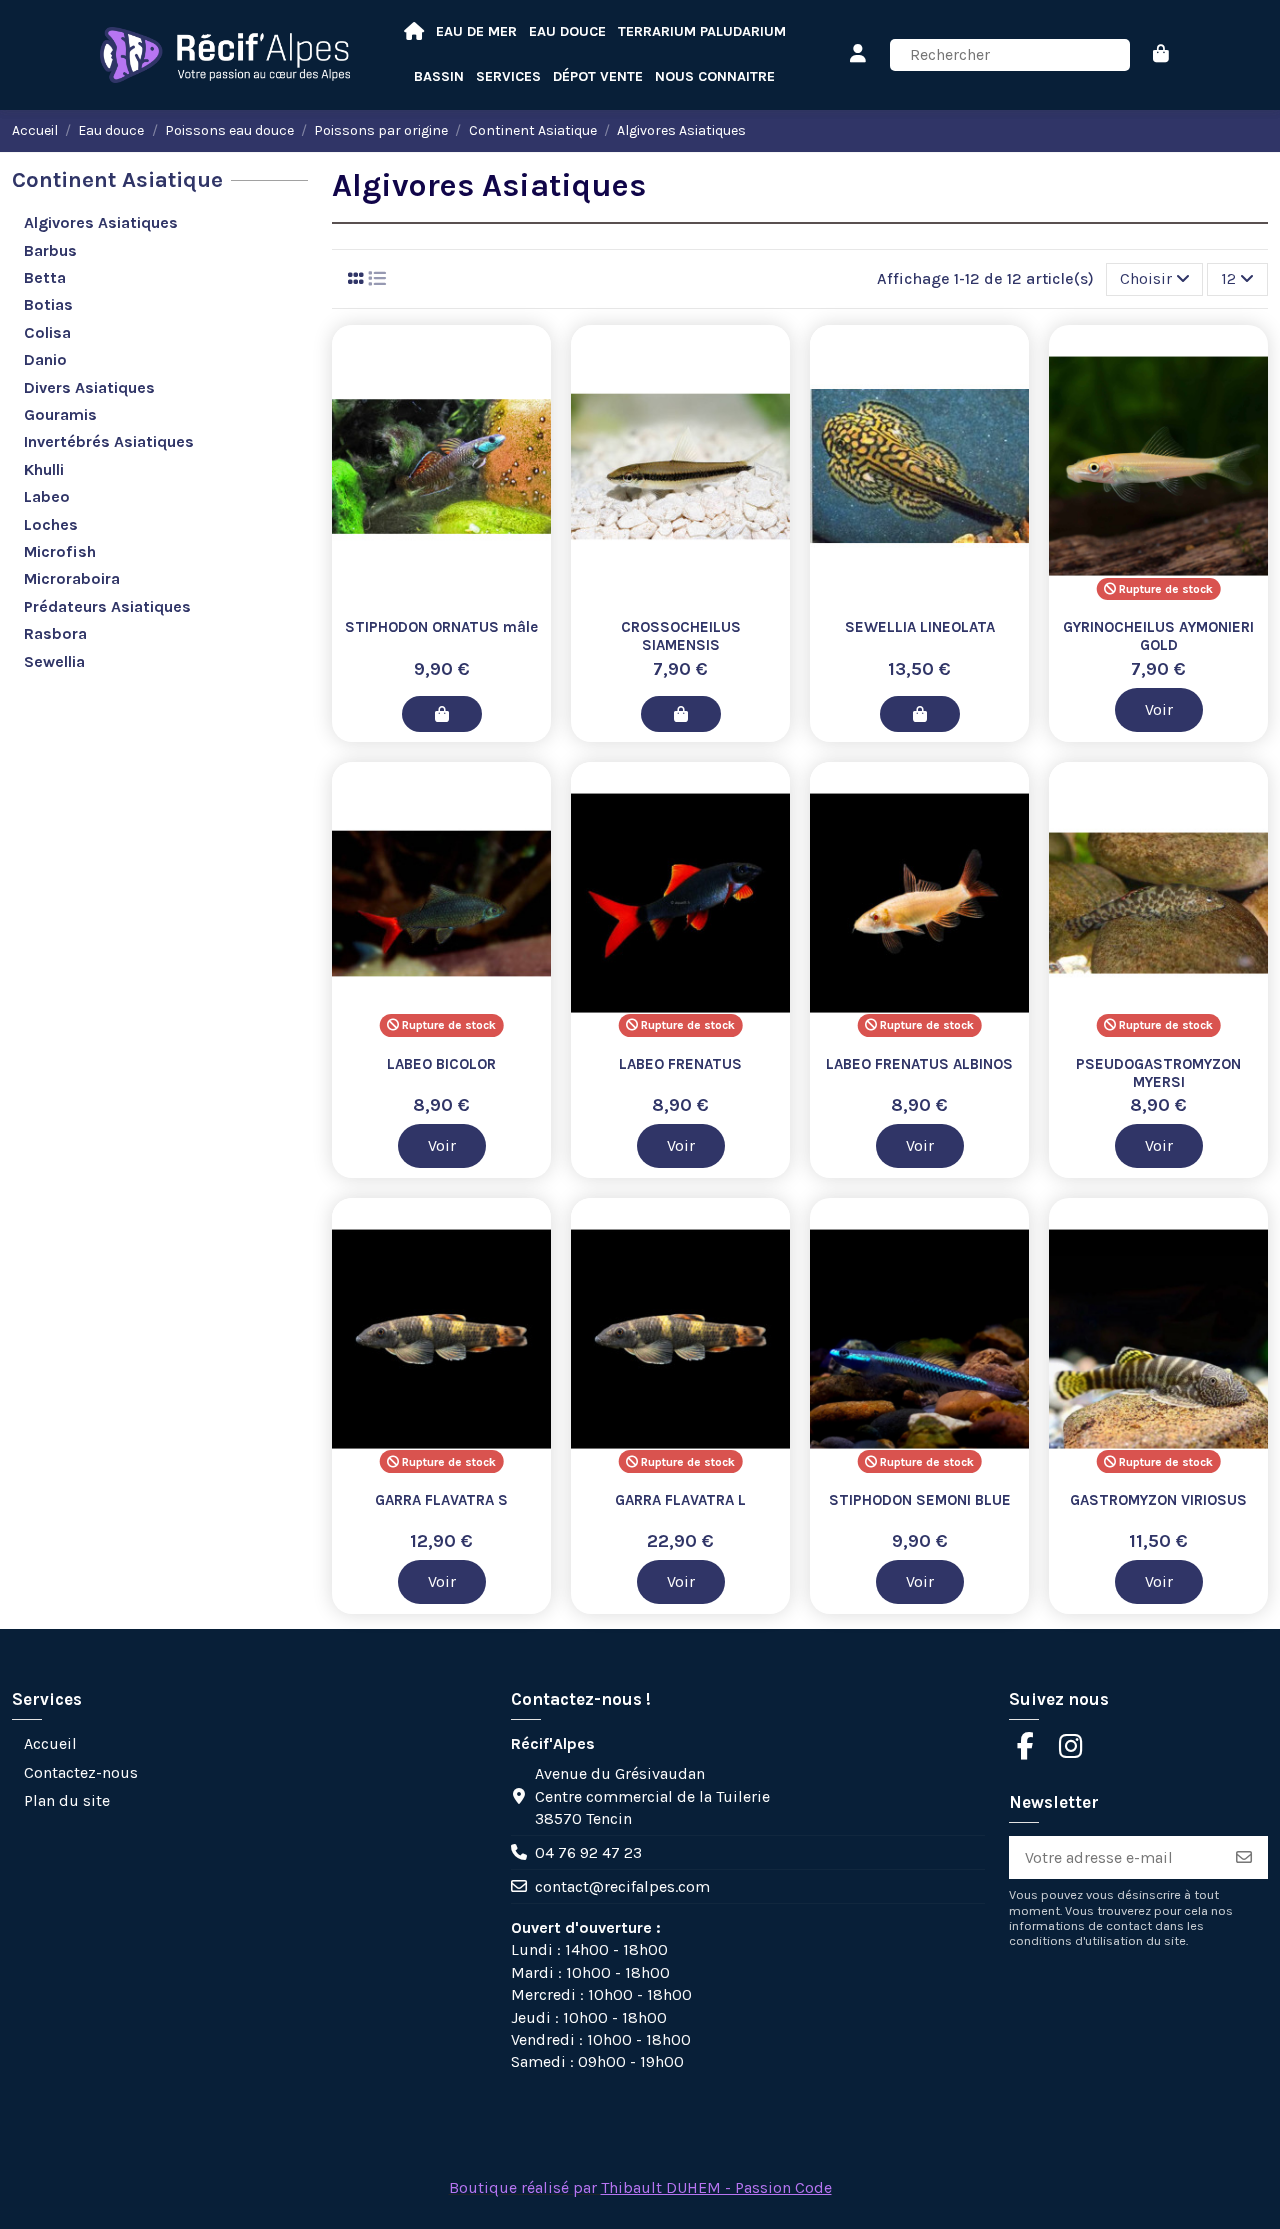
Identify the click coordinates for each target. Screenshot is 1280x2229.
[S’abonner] (1244, 1857)
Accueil (50, 1743)
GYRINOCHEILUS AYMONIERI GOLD (1158, 636)
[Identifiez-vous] (858, 55)
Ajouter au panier (442, 714)
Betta (45, 277)
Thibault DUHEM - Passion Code (716, 2187)
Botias (48, 304)
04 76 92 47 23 (588, 1852)
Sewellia (54, 661)
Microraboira (72, 578)
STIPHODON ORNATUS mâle (441, 627)
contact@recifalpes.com (622, 1886)
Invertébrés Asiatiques (109, 441)
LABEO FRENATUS (680, 1064)
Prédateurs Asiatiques (107, 606)
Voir (1159, 709)
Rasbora (55, 633)
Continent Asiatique (117, 179)
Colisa (47, 332)
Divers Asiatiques (89, 387)
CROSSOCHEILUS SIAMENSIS (681, 636)
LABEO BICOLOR (441, 1064)
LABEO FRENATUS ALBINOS (919, 1064)
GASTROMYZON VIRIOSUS (1158, 1500)
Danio (45, 359)
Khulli (44, 469)
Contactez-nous (81, 1772)
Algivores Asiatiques (101, 222)
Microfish (60, 551)
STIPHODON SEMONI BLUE (920, 1500)
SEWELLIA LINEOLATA (920, 627)
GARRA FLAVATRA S (441, 1500)
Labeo (47, 496)
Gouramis (60, 414)
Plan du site (67, 1800)
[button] (715, 77)
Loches (51, 524)
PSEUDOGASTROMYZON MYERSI (1158, 1073)
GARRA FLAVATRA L (680, 1500)
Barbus (50, 250)
